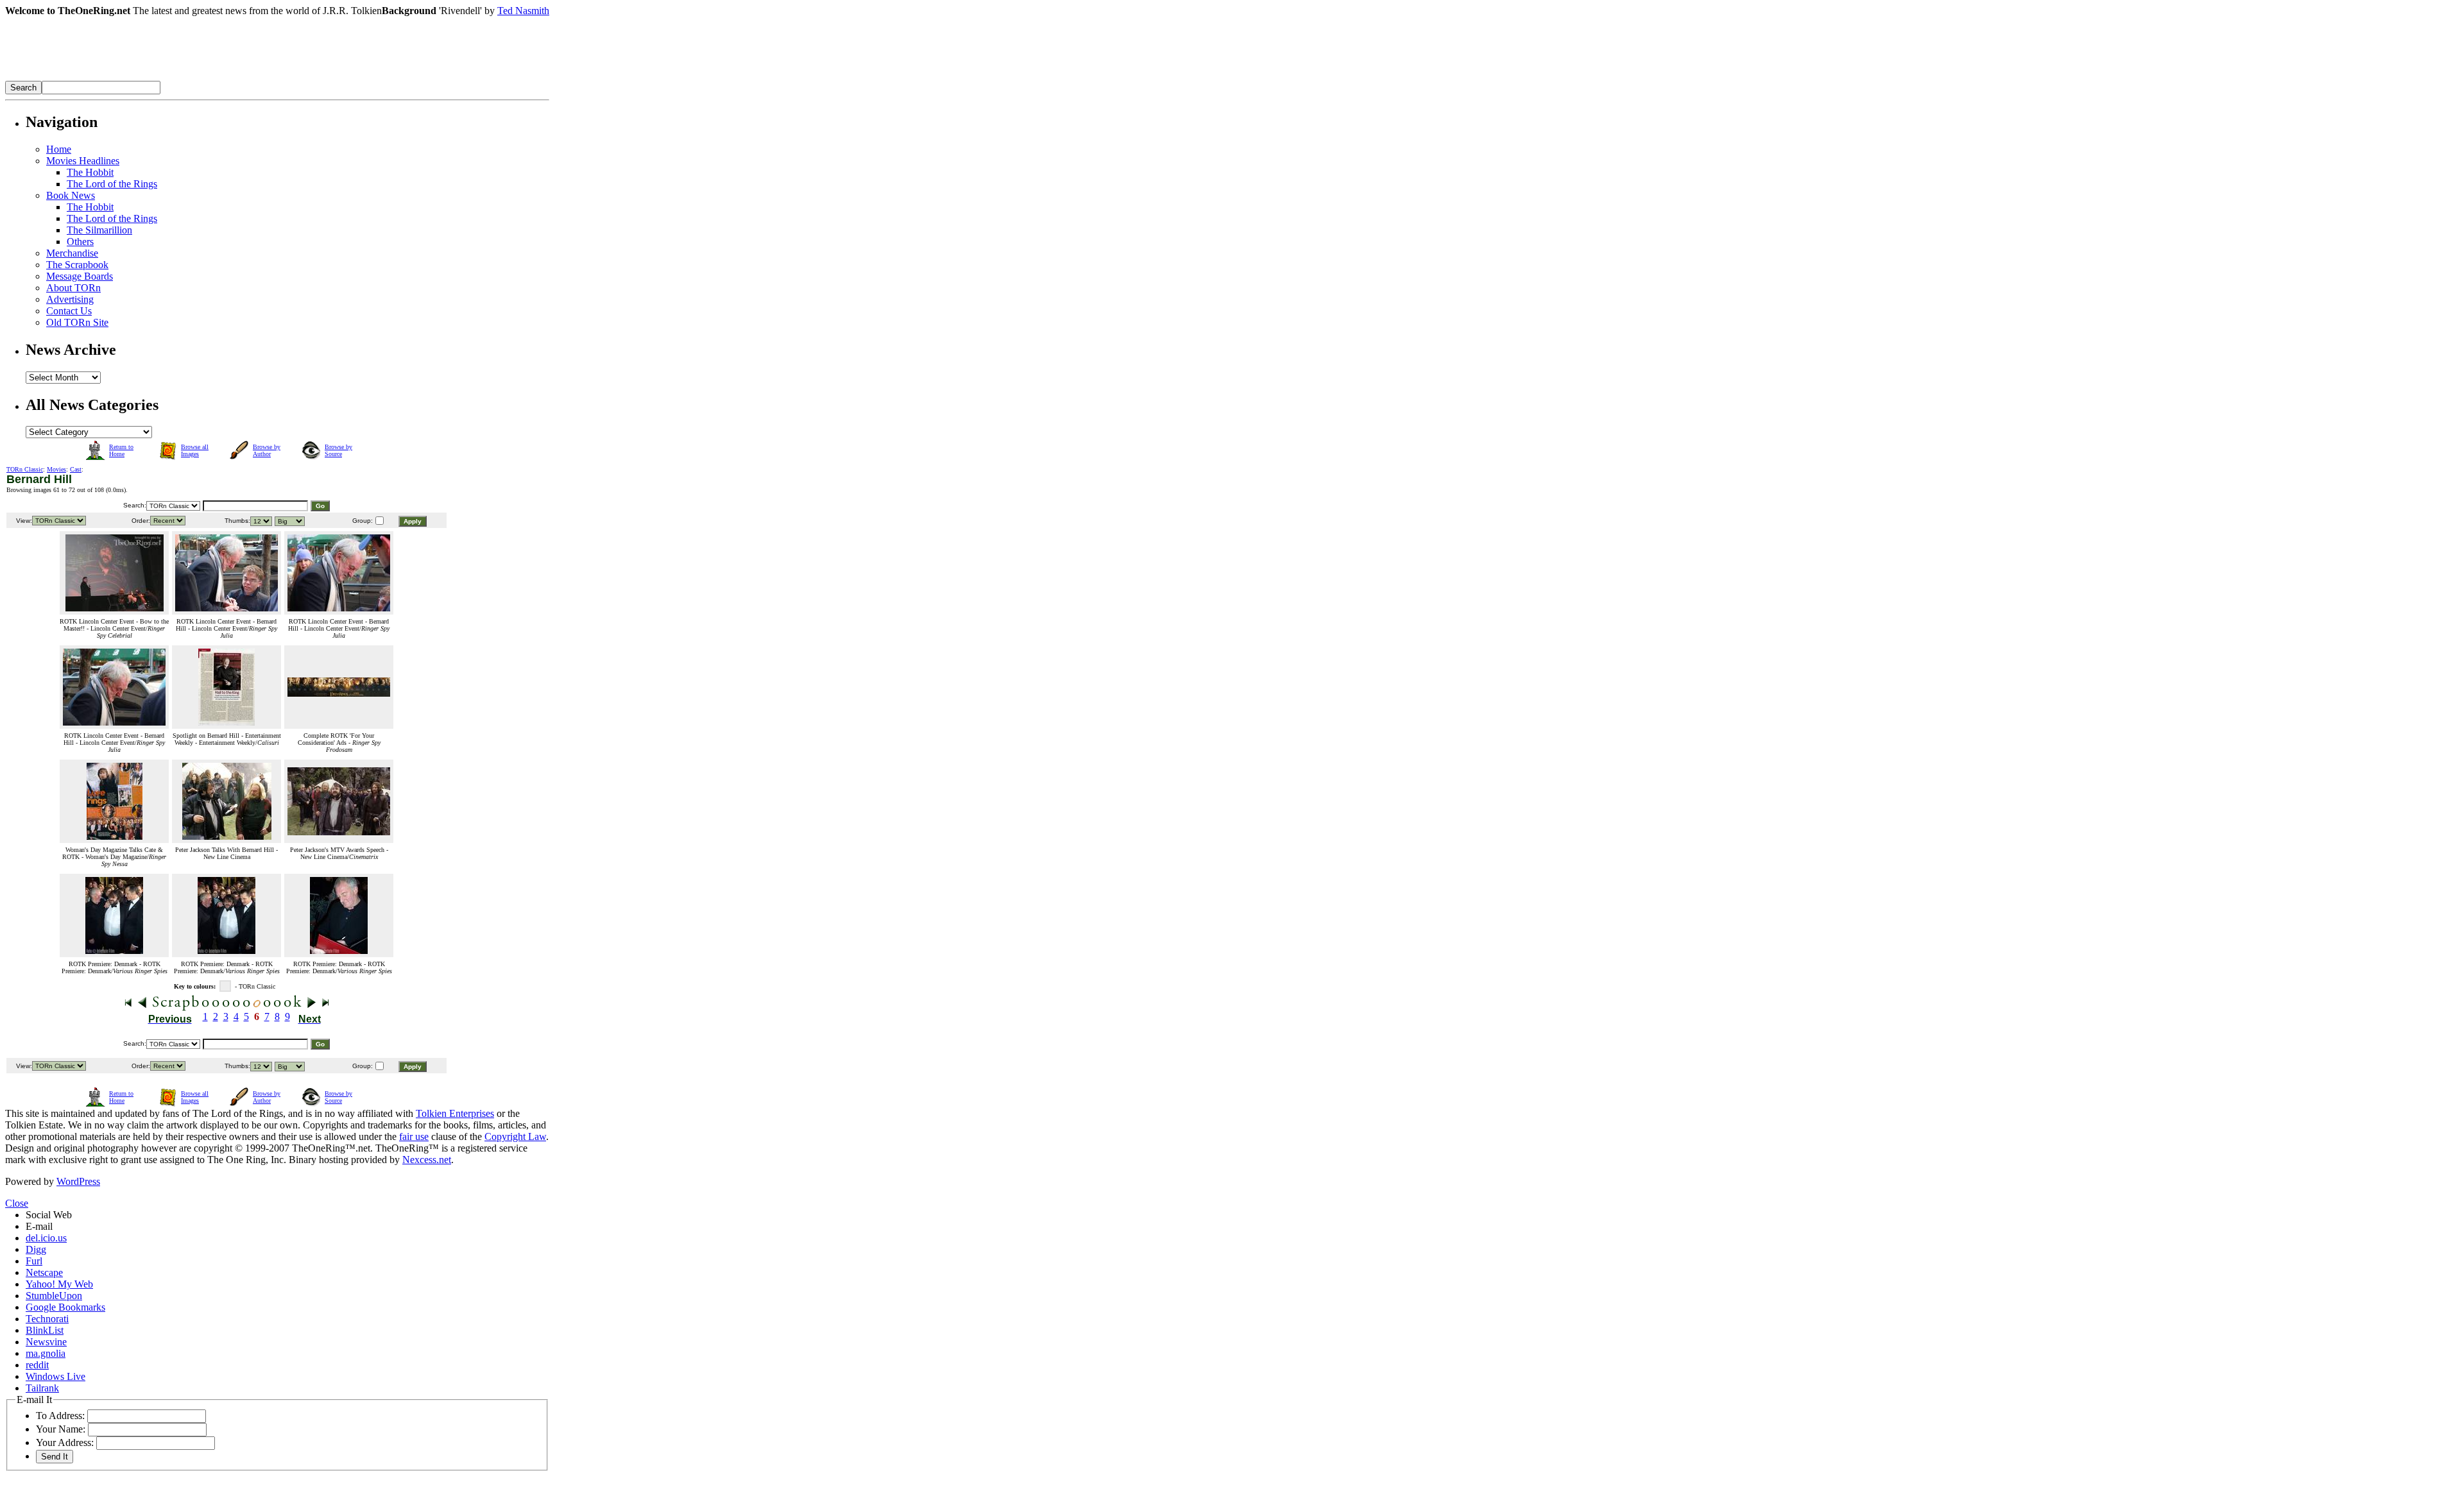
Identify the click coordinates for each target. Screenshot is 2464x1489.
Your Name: (61, 1429)
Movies (56, 469)
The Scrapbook (77, 265)
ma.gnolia (46, 1353)
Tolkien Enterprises (455, 1113)
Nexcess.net (427, 1160)
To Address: (60, 1416)
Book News (71, 195)
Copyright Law (515, 1136)
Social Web (49, 1215)
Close (17, 1203)
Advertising (70, 299)
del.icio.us (46, 1238)
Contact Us (69, 311)
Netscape (44, 1272)
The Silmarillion (99, 230)
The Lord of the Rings (112, 184)
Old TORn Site (77, 322)
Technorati (47, 1319)
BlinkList (45, 1330)
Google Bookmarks (65, 1307)
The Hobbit (90, 172)
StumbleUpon (54, 1296)
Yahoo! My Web (59, 1284)
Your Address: (65, 1442)
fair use (414, 1136)
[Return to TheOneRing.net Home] (198, 77)
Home (59, 149)
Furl (34, 1261)
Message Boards (80, 276)
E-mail (39, 1226)
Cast (76, 469)
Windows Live (56, 1376)
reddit (37, 1365)
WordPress (78, 1181)
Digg (36, 1249)
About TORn (73, 288)
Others (80, 242)
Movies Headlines (83, 161)
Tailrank (42, 1388)
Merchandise (72, 253)
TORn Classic (25, 469)
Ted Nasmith (523, 11)
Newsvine (46, 1342)
